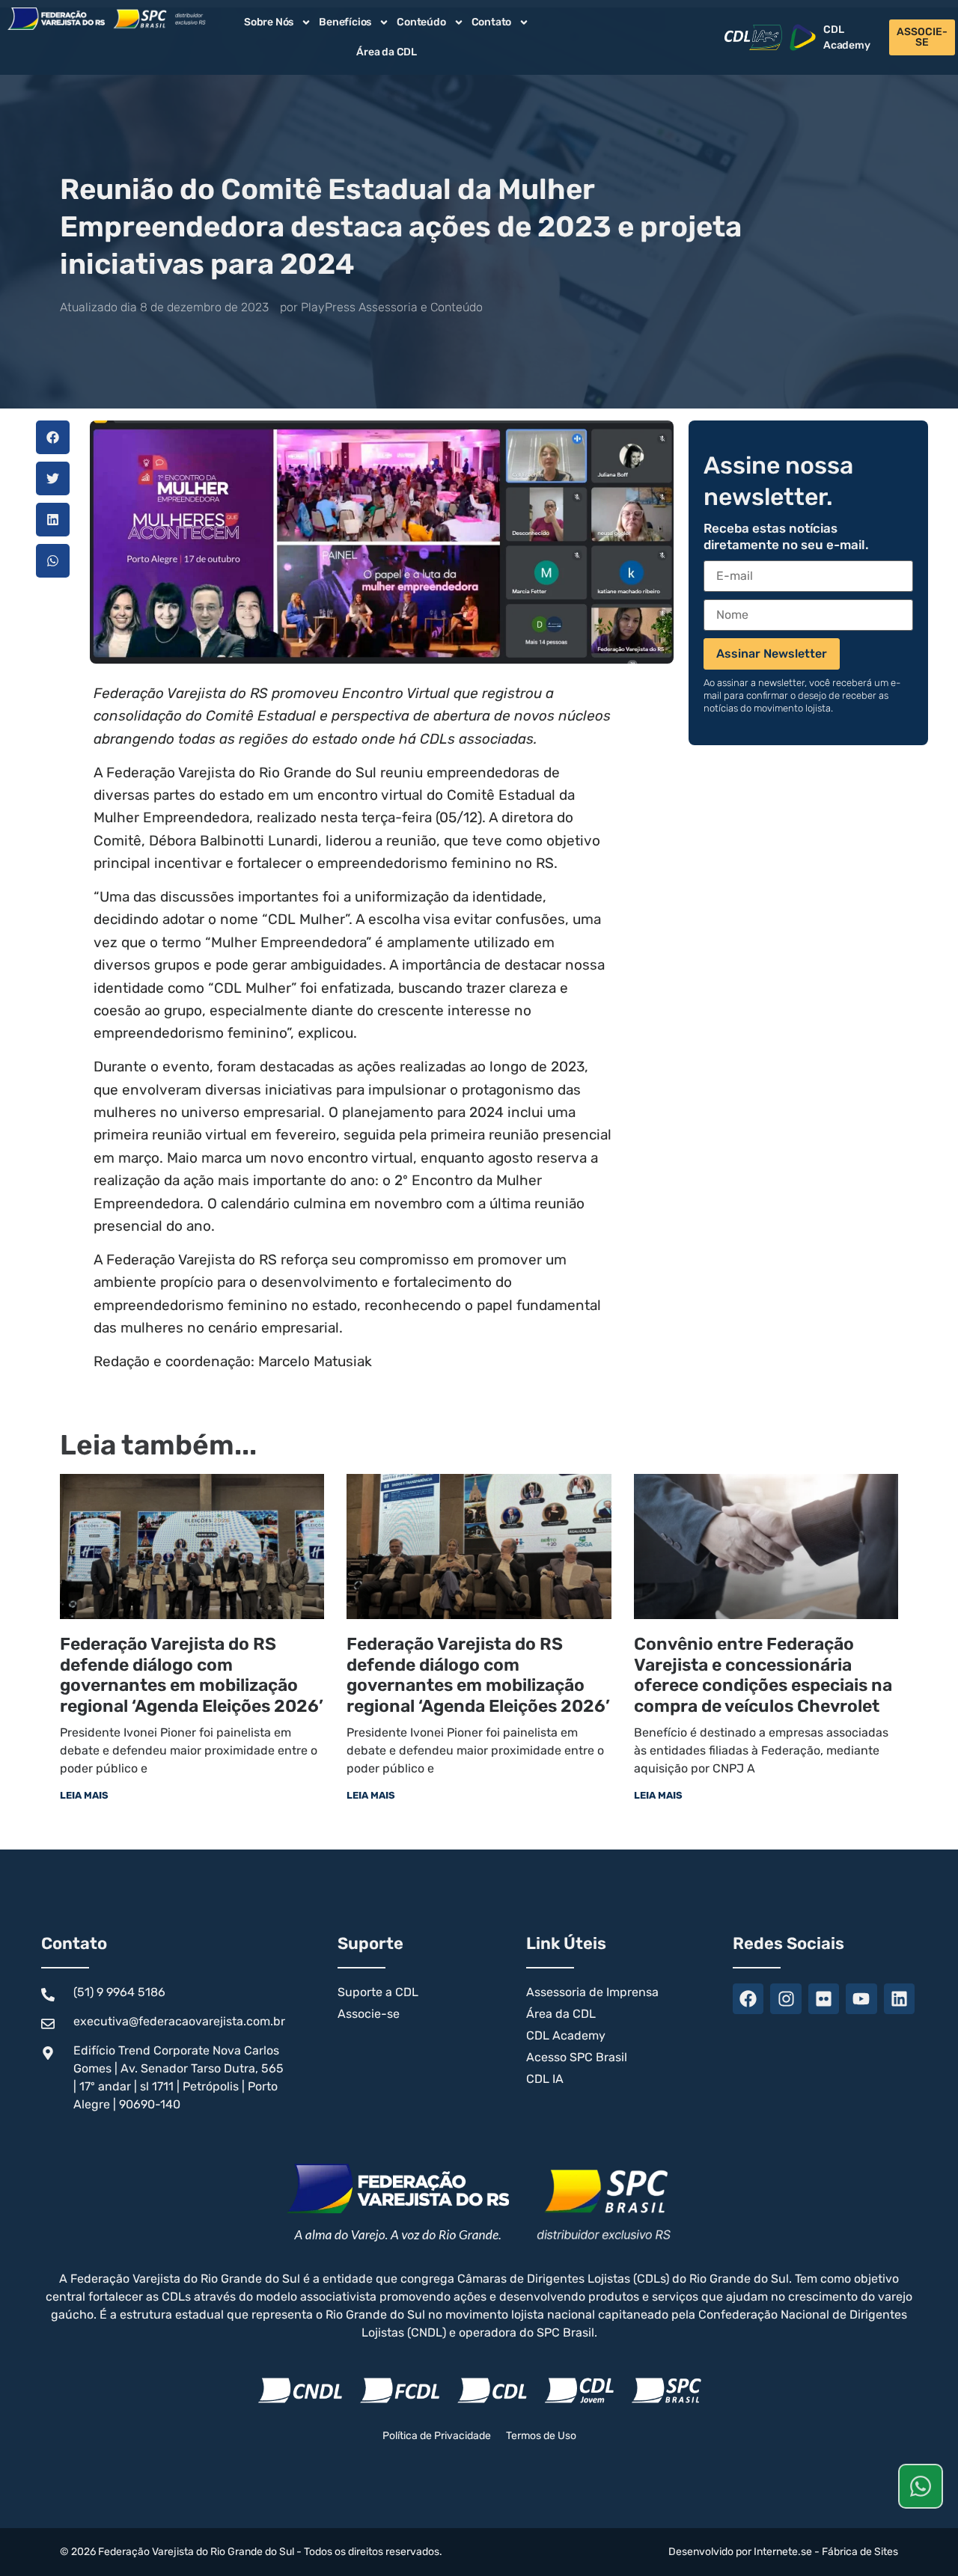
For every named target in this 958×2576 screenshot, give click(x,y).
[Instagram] (785, 1999)
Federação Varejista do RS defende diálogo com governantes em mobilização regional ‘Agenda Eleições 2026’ (192, 1675)
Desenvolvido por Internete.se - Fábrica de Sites (783, 2552)
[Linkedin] (899, 1999)
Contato (492, 22)
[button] (53, 437)
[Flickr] (824, 1999)
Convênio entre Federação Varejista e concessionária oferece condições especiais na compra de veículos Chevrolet (763, 1675)
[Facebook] (748, 1999)
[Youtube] (861, 1999)
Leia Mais (84, 1795)
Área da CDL (387, 52)
